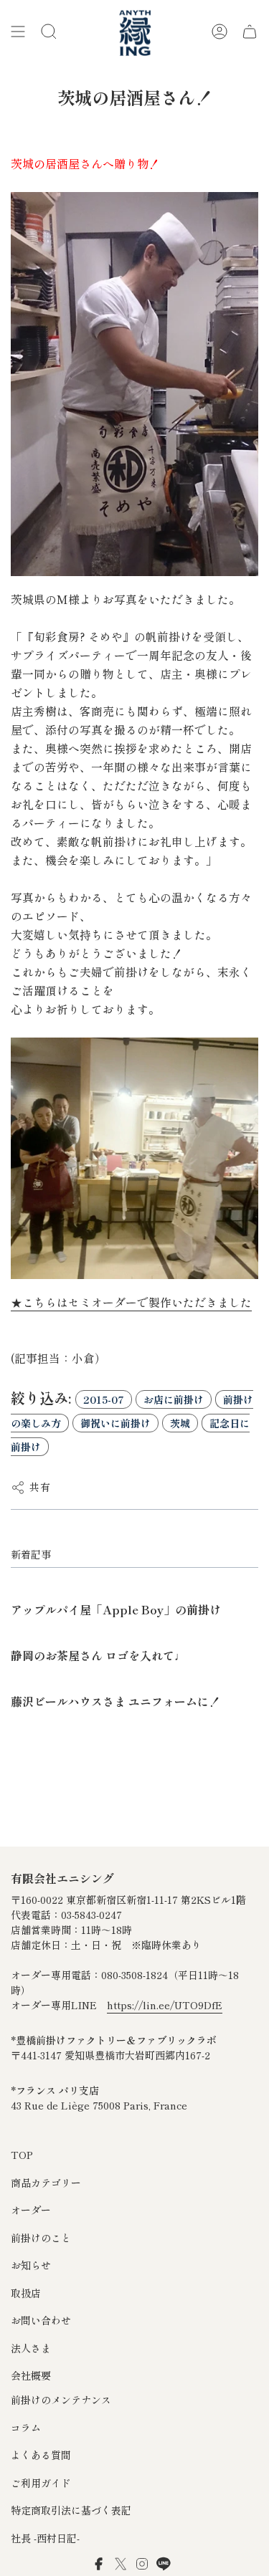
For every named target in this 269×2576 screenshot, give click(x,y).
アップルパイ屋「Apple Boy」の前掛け (116, 1609)
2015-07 (104, 1399)
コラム (26, 2428)
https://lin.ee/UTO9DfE (165, 2005)
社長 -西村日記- (45, 2538)
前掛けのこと (41, 2238)
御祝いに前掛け (115, 1423)
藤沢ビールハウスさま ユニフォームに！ (115, 1701)
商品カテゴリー (46, 2183)
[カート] (250, 32)
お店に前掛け (174, 1399)
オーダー (31, 2210)
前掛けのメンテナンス (61, 2400)
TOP (22, 2155)
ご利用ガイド (41, 2483)
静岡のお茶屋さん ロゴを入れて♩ (98, 1655)
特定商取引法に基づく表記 (71, 2510)
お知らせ (31, 2265)
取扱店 (26, 2293)
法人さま (31, 2348)
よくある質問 (41, 2455)
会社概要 (31, 2375)
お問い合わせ (41, 2320)
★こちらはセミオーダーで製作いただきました (131, 1302)
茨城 (180, 1423)
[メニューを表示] (18, 32)
